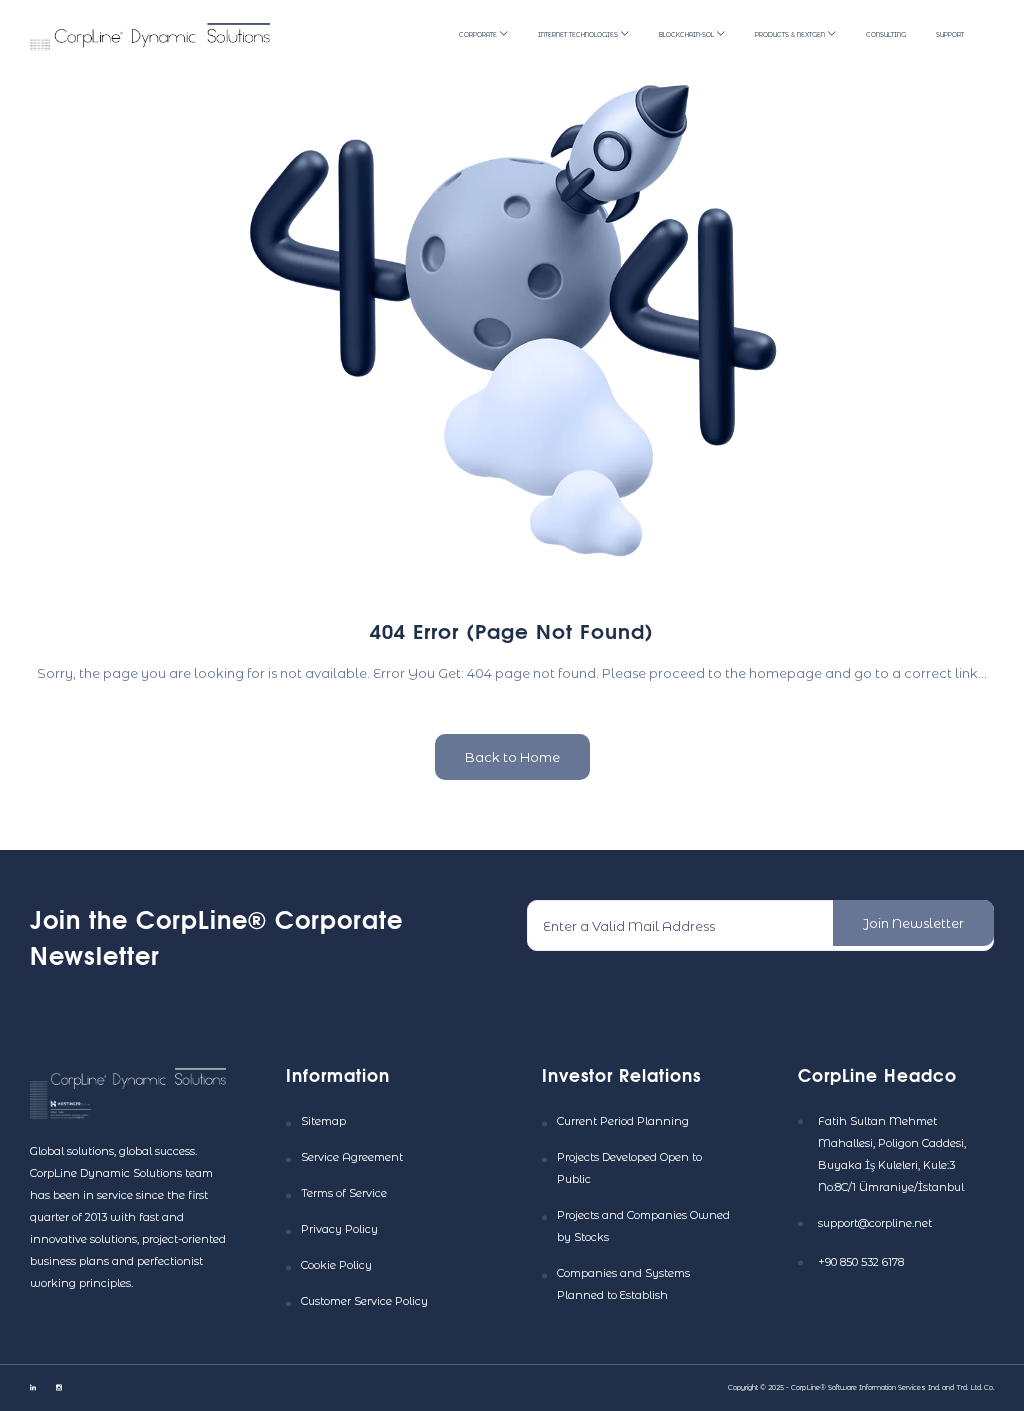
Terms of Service (344, 1193)
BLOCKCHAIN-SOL (686, 35)
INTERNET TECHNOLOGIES (578, 35)
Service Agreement (352, 1157)
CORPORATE (478, 35)
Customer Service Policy (364, 1301)
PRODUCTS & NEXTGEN (790, 35)
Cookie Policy (336, 1265)
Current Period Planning (623, 1121)
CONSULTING (886, 35)
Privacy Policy (339, 1229)
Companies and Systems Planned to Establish (623, 1284)
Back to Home (512, 757)
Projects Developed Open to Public (629, 1168)
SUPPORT (950, 35)
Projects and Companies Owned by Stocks (643, 1226)
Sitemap (323, 1121)
